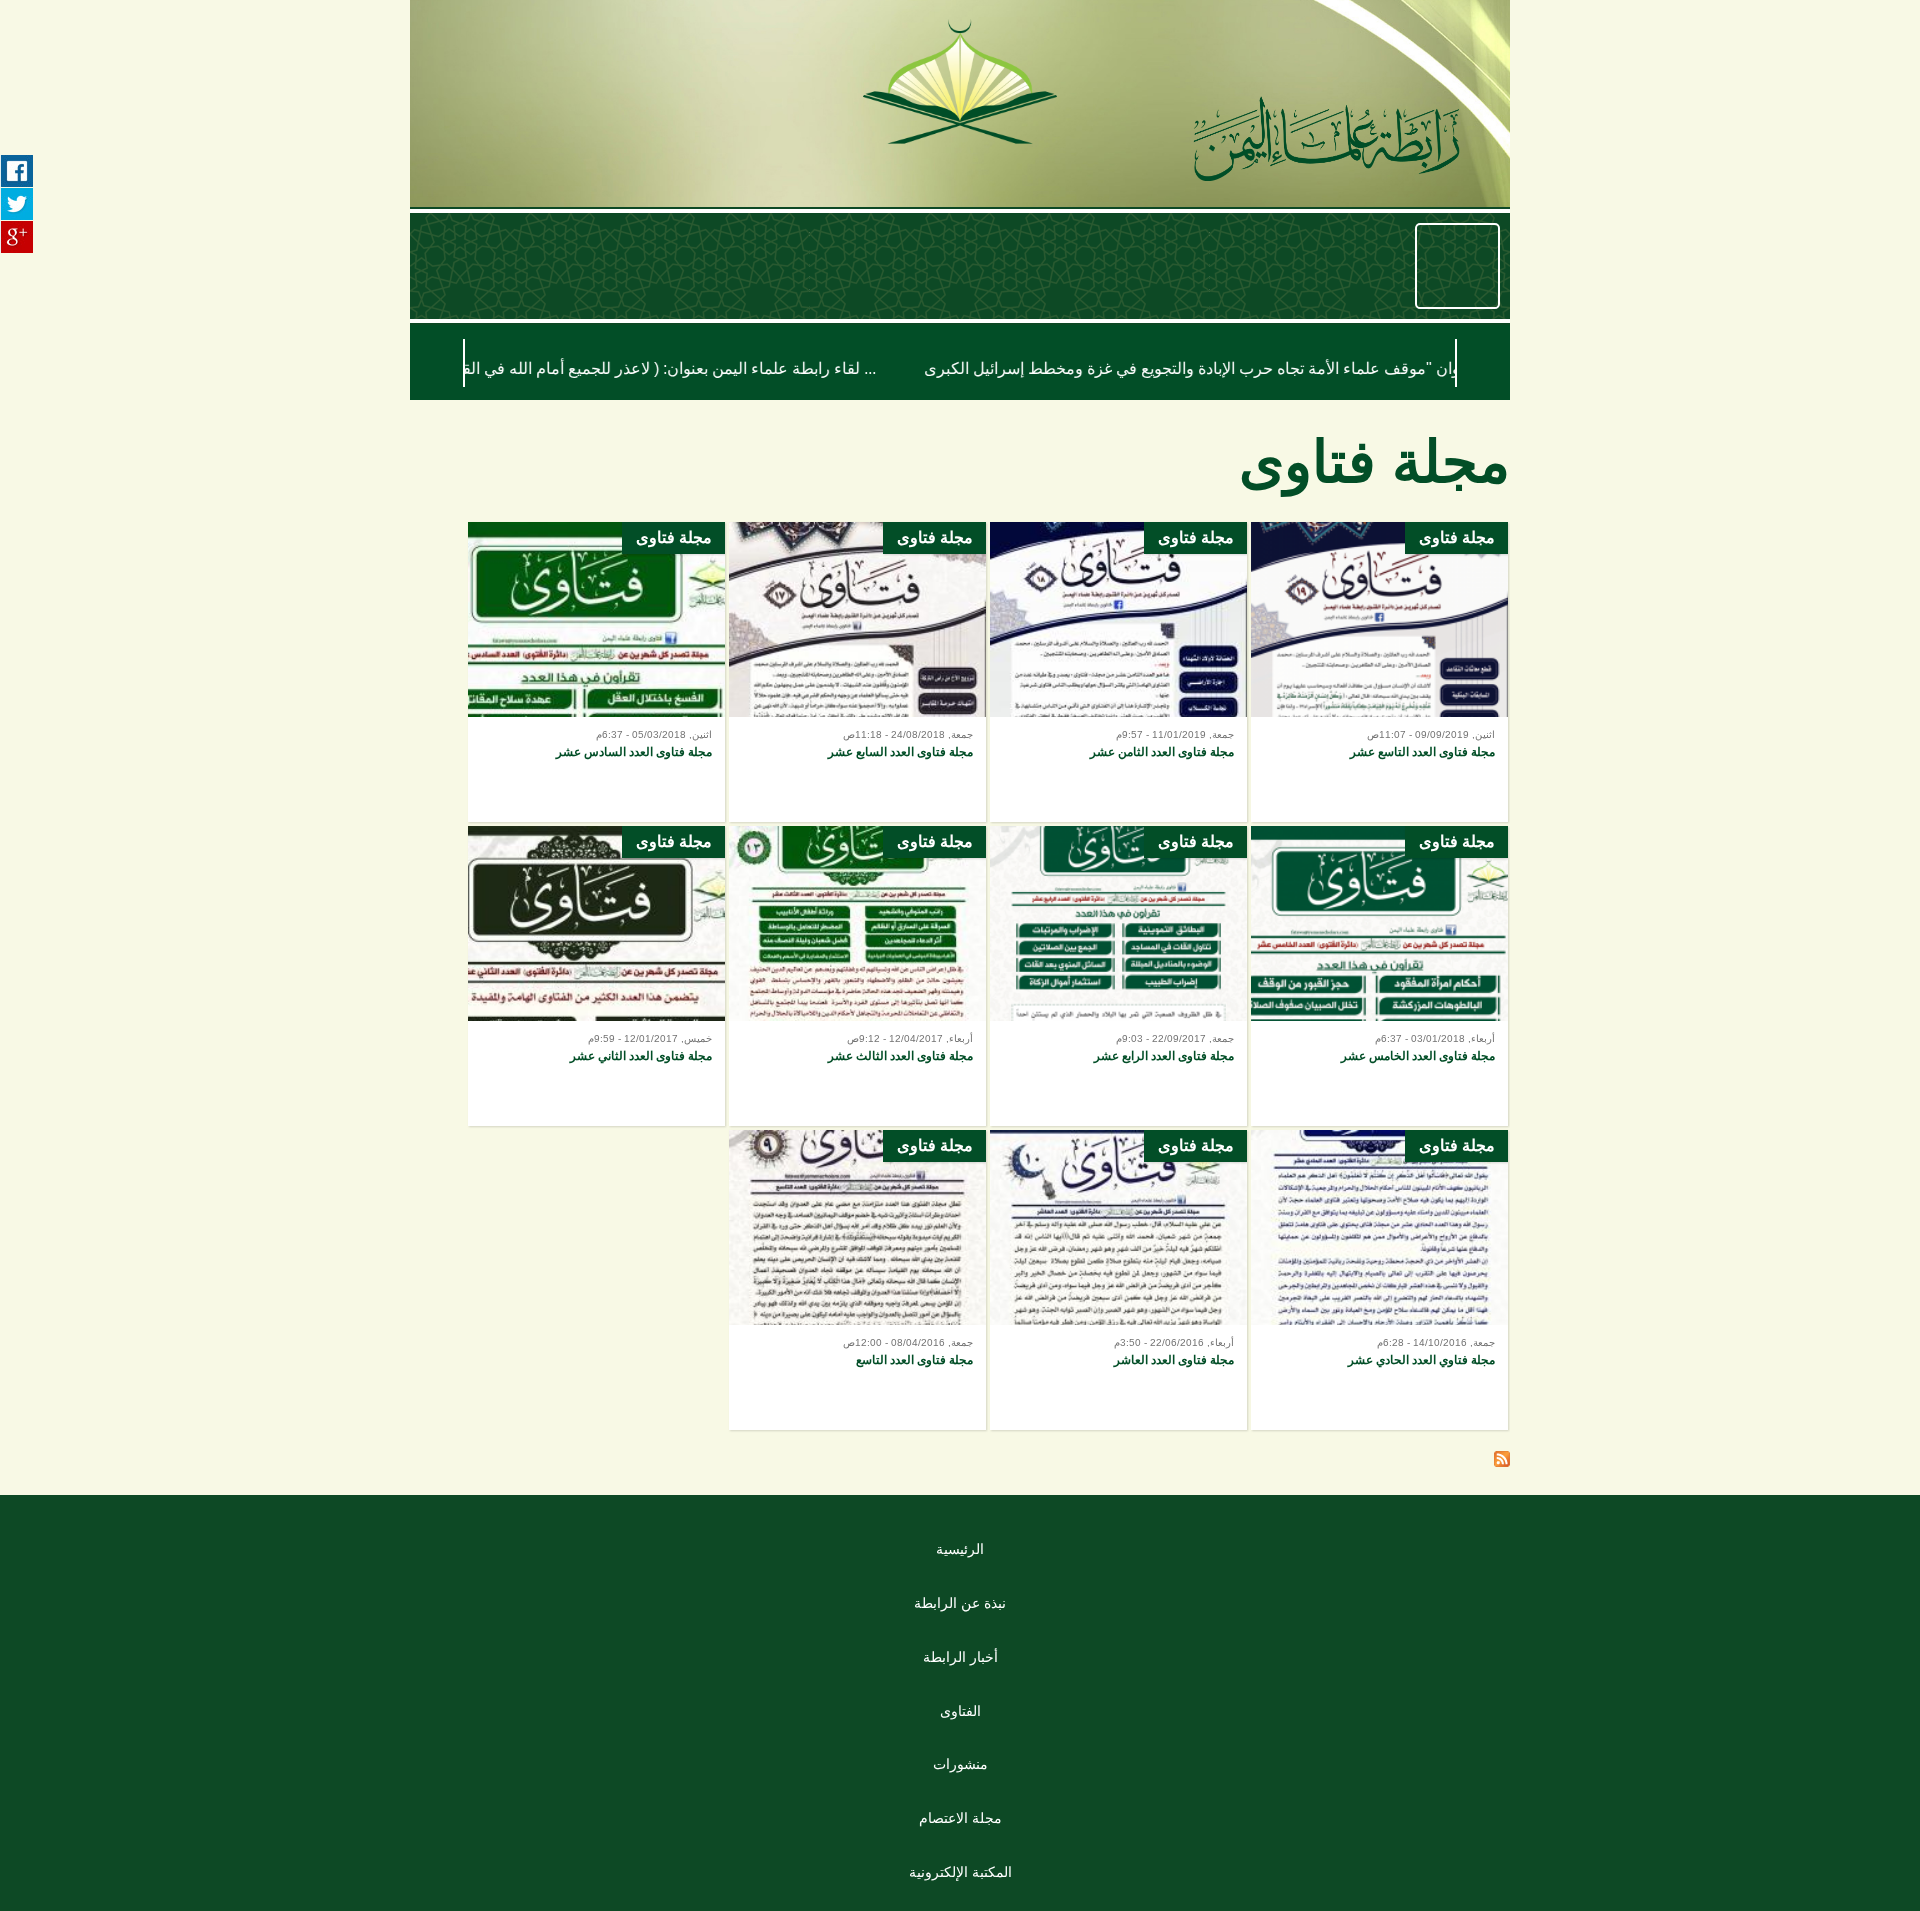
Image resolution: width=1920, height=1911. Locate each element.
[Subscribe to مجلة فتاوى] (1502, 1462)
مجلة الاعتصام (960, 1819)
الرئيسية (960, 1550)
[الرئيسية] (1326, 143)
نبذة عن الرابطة (960, 1604)
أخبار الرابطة (960, 1658)
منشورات (960, 1765)
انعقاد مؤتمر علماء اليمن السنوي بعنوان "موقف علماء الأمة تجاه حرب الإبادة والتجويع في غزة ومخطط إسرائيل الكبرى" (832, 369)
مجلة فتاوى (1457, 555)
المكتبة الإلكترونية (960, 1873)
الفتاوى (960, 1712)
